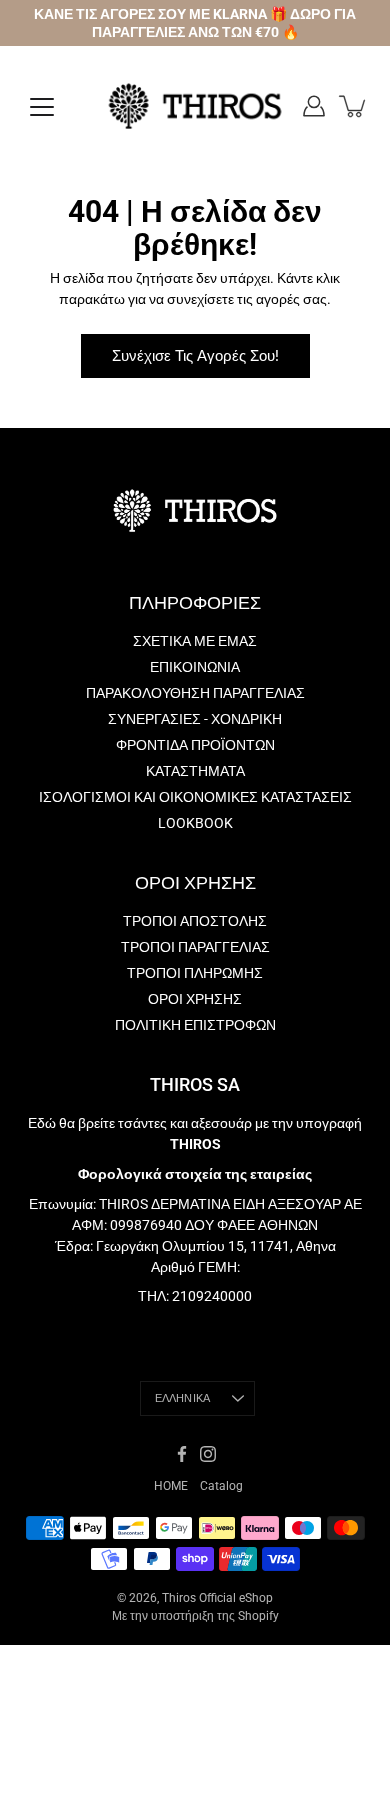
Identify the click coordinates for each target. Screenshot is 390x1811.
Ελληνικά (183, 1398)
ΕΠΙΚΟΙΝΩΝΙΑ (195, 667)
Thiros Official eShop (217, 1598)
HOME (171, 1486)
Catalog (221, 1486)
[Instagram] (208, 1454)
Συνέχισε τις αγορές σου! (195, 356)
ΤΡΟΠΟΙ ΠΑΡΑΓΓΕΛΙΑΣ (195, 947)
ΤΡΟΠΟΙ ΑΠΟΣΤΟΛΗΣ (195, 921)
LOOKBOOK (195, 823)
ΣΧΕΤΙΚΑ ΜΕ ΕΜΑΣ (195, 641)
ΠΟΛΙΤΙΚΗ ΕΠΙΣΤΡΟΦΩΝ (195, 1025)
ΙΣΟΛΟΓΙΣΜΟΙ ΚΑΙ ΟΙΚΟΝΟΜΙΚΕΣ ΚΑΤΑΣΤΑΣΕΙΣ (195, 797)
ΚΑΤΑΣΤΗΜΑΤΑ (195, 771)
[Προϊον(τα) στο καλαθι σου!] (354, 106)
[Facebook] (182, 1454)
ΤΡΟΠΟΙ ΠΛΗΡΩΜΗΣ (195, 973)
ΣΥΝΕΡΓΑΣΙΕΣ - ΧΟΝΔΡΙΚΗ (195, 719)
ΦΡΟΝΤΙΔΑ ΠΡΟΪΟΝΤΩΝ (195, 745)
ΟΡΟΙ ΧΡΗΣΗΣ (195, 999)
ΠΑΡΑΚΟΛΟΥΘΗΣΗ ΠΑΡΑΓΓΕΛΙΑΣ (195, 693)
